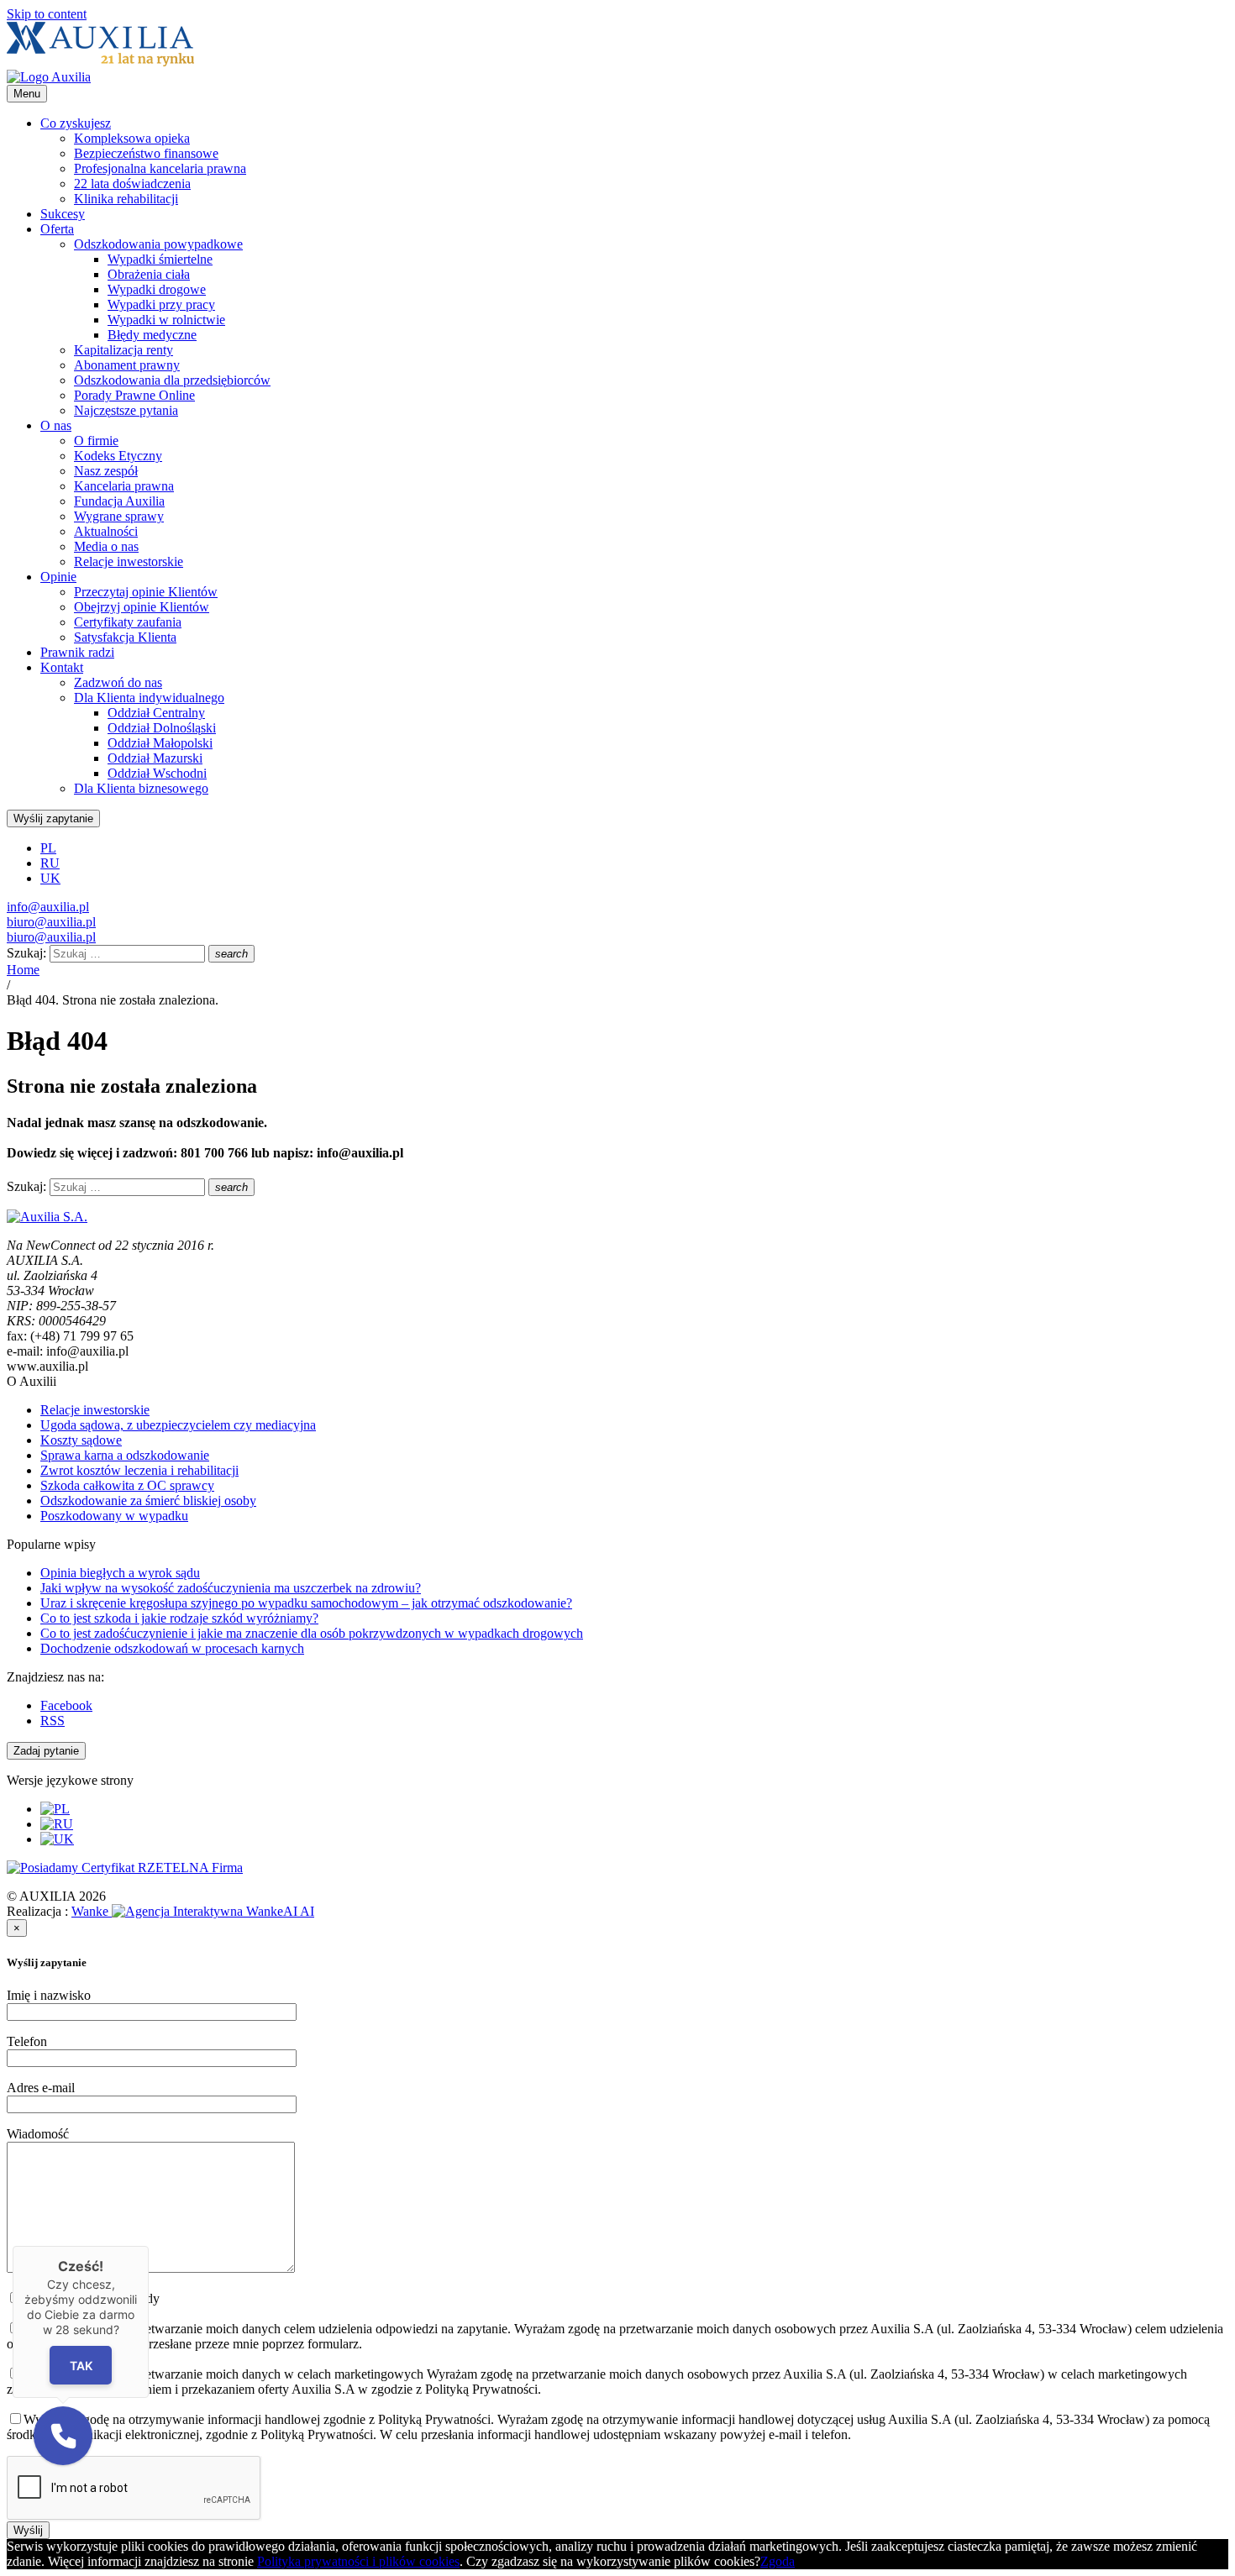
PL (48, 848)
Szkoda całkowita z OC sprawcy (127, 1485)
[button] (63, 2436)
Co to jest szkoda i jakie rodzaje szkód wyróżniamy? (179, 1618)
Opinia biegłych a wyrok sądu (120, 1573)
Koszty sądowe (81, 1440)
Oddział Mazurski (155, 758)
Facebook (66, 1705)
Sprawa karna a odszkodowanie (125, 1455)
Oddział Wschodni (157, 773)
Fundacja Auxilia (119, 501)
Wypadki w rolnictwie (166, 320)
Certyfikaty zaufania (128, 622)
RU (50, 863)
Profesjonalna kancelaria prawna (160, 168)
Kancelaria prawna (124, 486)
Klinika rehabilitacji (126, 199)
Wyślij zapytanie (53, 818)
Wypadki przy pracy (161, 304)
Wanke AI (193, 1911)
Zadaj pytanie (46, 1751)
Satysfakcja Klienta (125, 637)
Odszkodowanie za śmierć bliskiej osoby (148, 1500)
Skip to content (47, 14)
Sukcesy (63, 214)
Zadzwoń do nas (118, 682)
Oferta (57, 229)
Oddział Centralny (156, 713)
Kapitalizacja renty (123, 350)
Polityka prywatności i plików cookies (358, 2561)
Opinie (58, 577)
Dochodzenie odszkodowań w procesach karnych (172, 1648)
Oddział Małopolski (160, 743)
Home (23, 970)
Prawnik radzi (77, 652)
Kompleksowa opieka (132, 138)
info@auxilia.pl (48, 907)
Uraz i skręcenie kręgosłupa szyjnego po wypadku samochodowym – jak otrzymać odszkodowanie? (306, 1603)
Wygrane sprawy (119, 516)
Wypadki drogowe (157, 289)
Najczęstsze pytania (126, 410)
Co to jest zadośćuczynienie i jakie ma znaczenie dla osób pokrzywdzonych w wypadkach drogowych (312, 1633)
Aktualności (106, 531)
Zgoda (778, 2561)
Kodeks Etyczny (118, 456)
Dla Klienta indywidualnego (149, 698)
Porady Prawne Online (134, 395)
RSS (53, 1721)
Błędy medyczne (152, 335)
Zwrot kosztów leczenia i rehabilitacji (139, 1470)
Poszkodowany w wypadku (114, 1516)
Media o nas (106, 546)
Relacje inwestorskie (129, 561)
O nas (56, 425)
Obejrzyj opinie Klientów (142, 607)
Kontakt (62, 667)
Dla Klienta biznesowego (141, 788)
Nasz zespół (106, 471)
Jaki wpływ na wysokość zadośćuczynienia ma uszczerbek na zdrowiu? (231, 1588)
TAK (81, 2365)
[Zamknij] (149, 2246)
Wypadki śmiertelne (160, 259)
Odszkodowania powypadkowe (158, 244)
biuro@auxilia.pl (51, 922)
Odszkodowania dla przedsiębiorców (172, 380)
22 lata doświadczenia (132, 184)
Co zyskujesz (76, 123)
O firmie (96, 441)
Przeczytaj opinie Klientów (146, 592)
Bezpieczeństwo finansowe (146, 153)
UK (50, 878)
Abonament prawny (127, 365)
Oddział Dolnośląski (162, 728)
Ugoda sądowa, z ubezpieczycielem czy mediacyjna (178, 1425)
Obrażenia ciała (149, 274)
